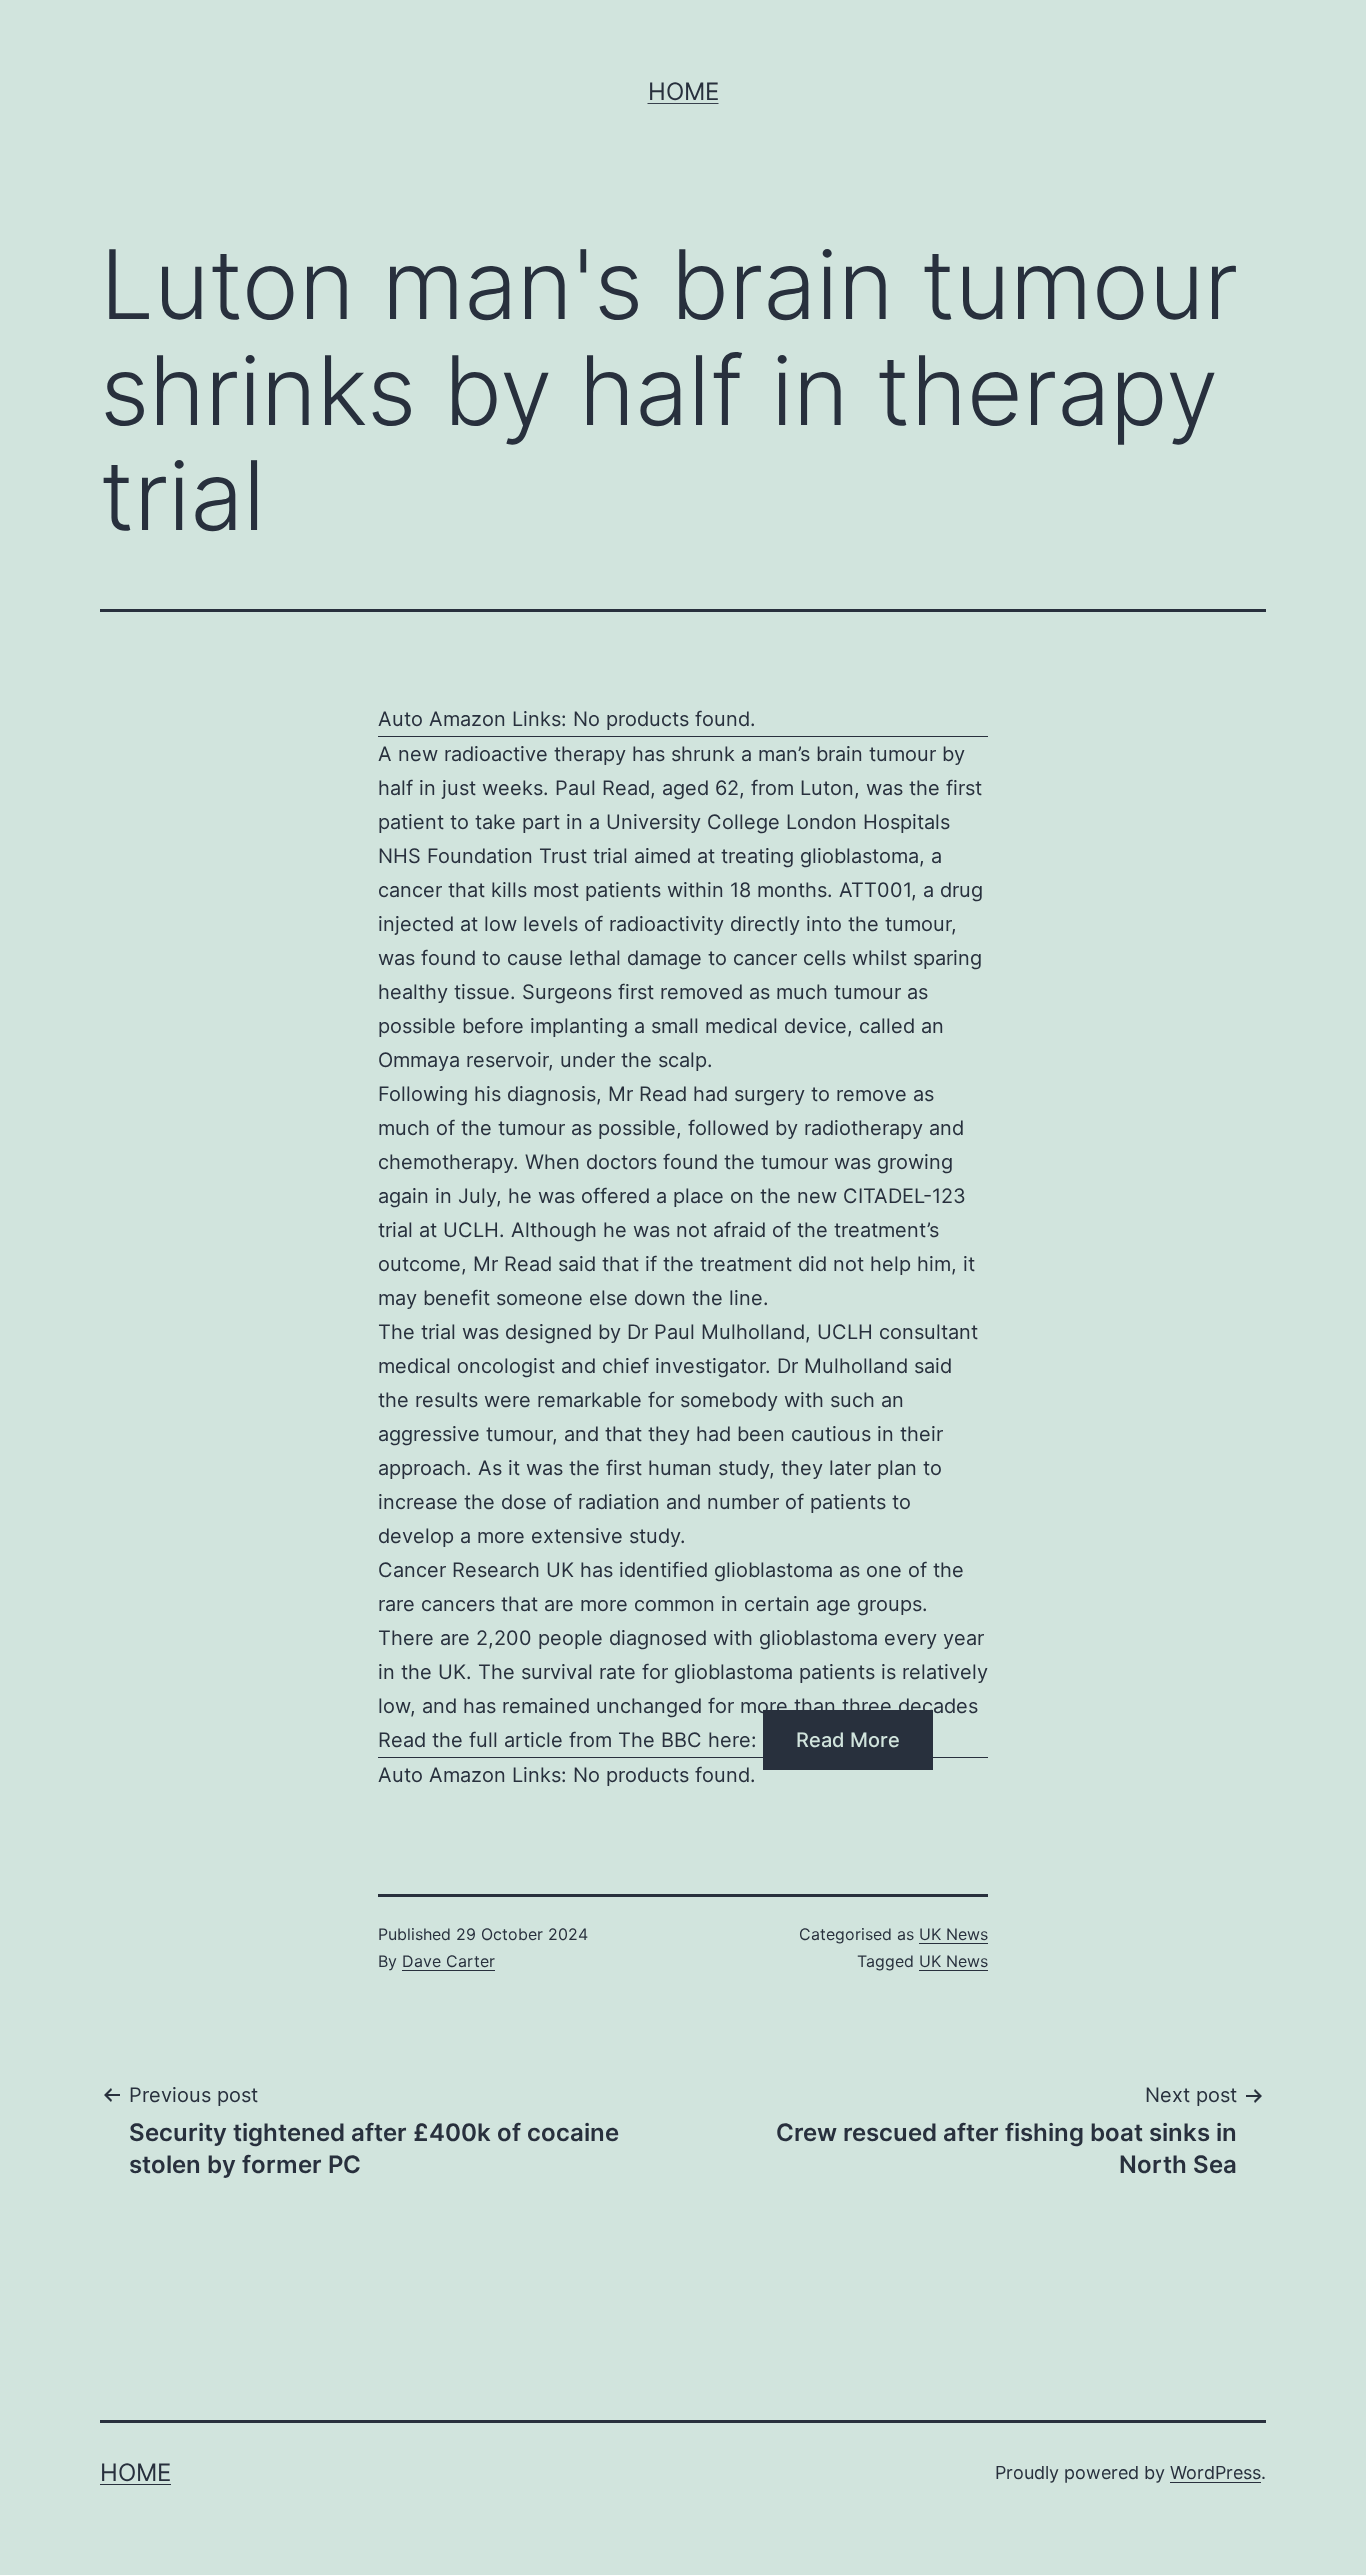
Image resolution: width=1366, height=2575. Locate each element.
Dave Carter (448, 1961)
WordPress (1215, 2472)
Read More (848, 1740)
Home (683, 91)
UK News (953, 1934)
